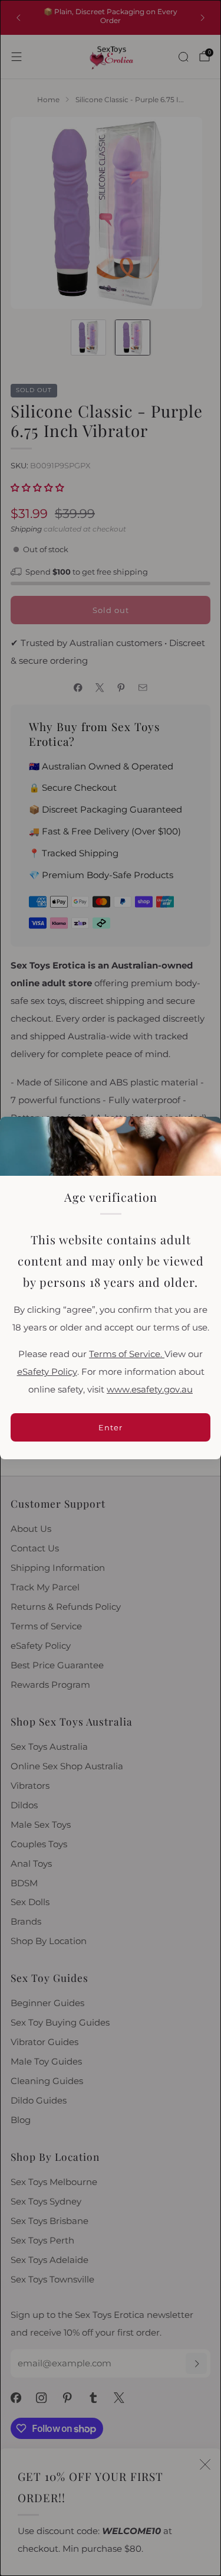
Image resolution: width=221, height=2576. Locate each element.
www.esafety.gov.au (150, 1390)
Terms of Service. (127, 1354)
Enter (111, 1427)
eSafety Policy (47, 1372)
